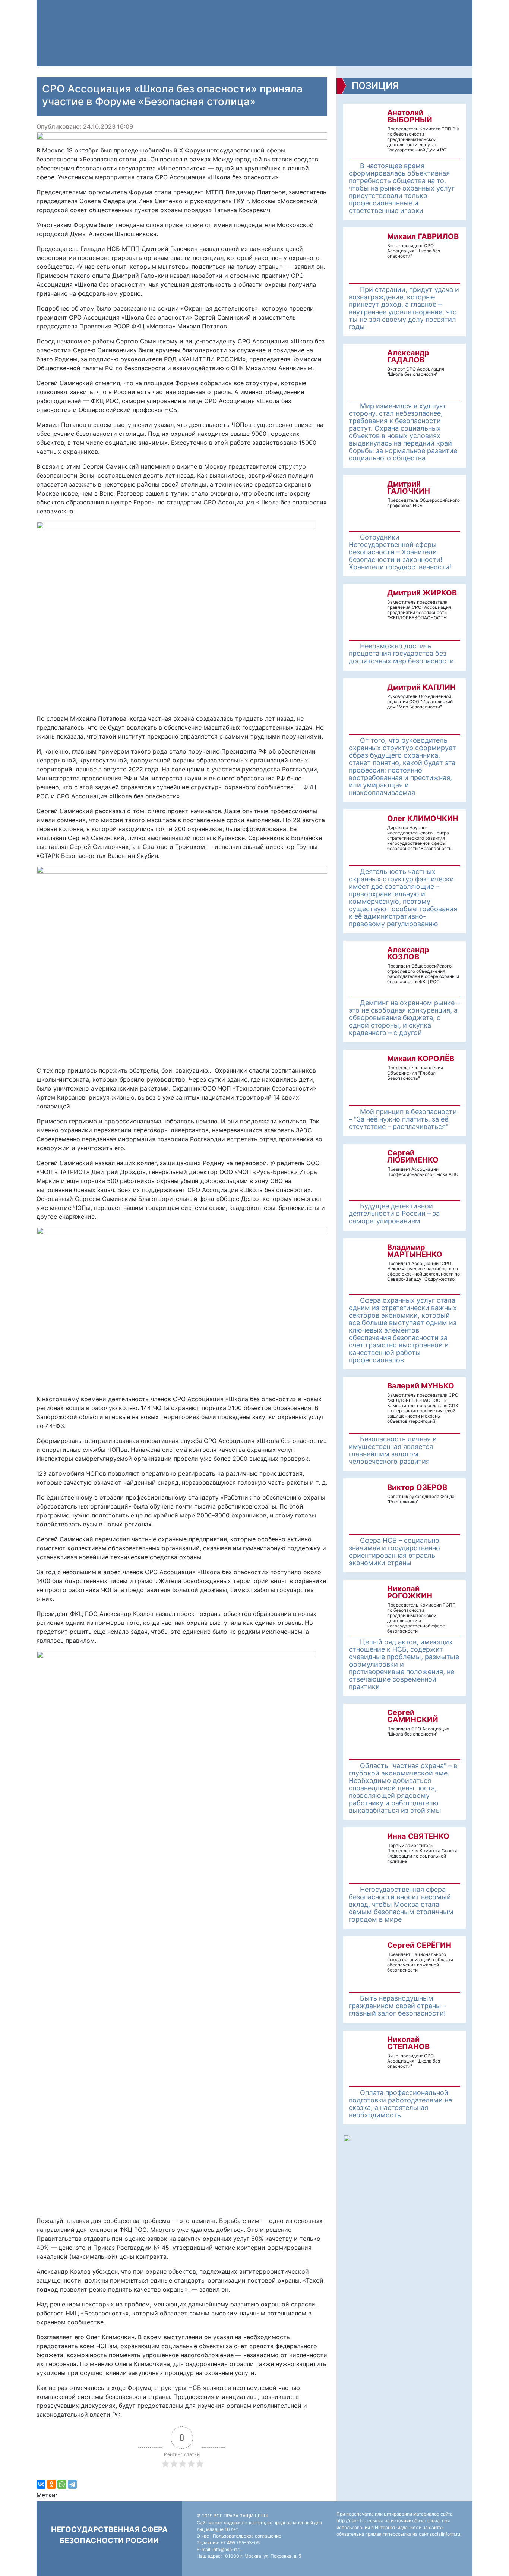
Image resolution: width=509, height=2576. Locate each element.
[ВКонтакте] (41, 2484)
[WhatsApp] (62, 2484)
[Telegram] (72, 2484)
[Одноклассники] (51, 2484)
